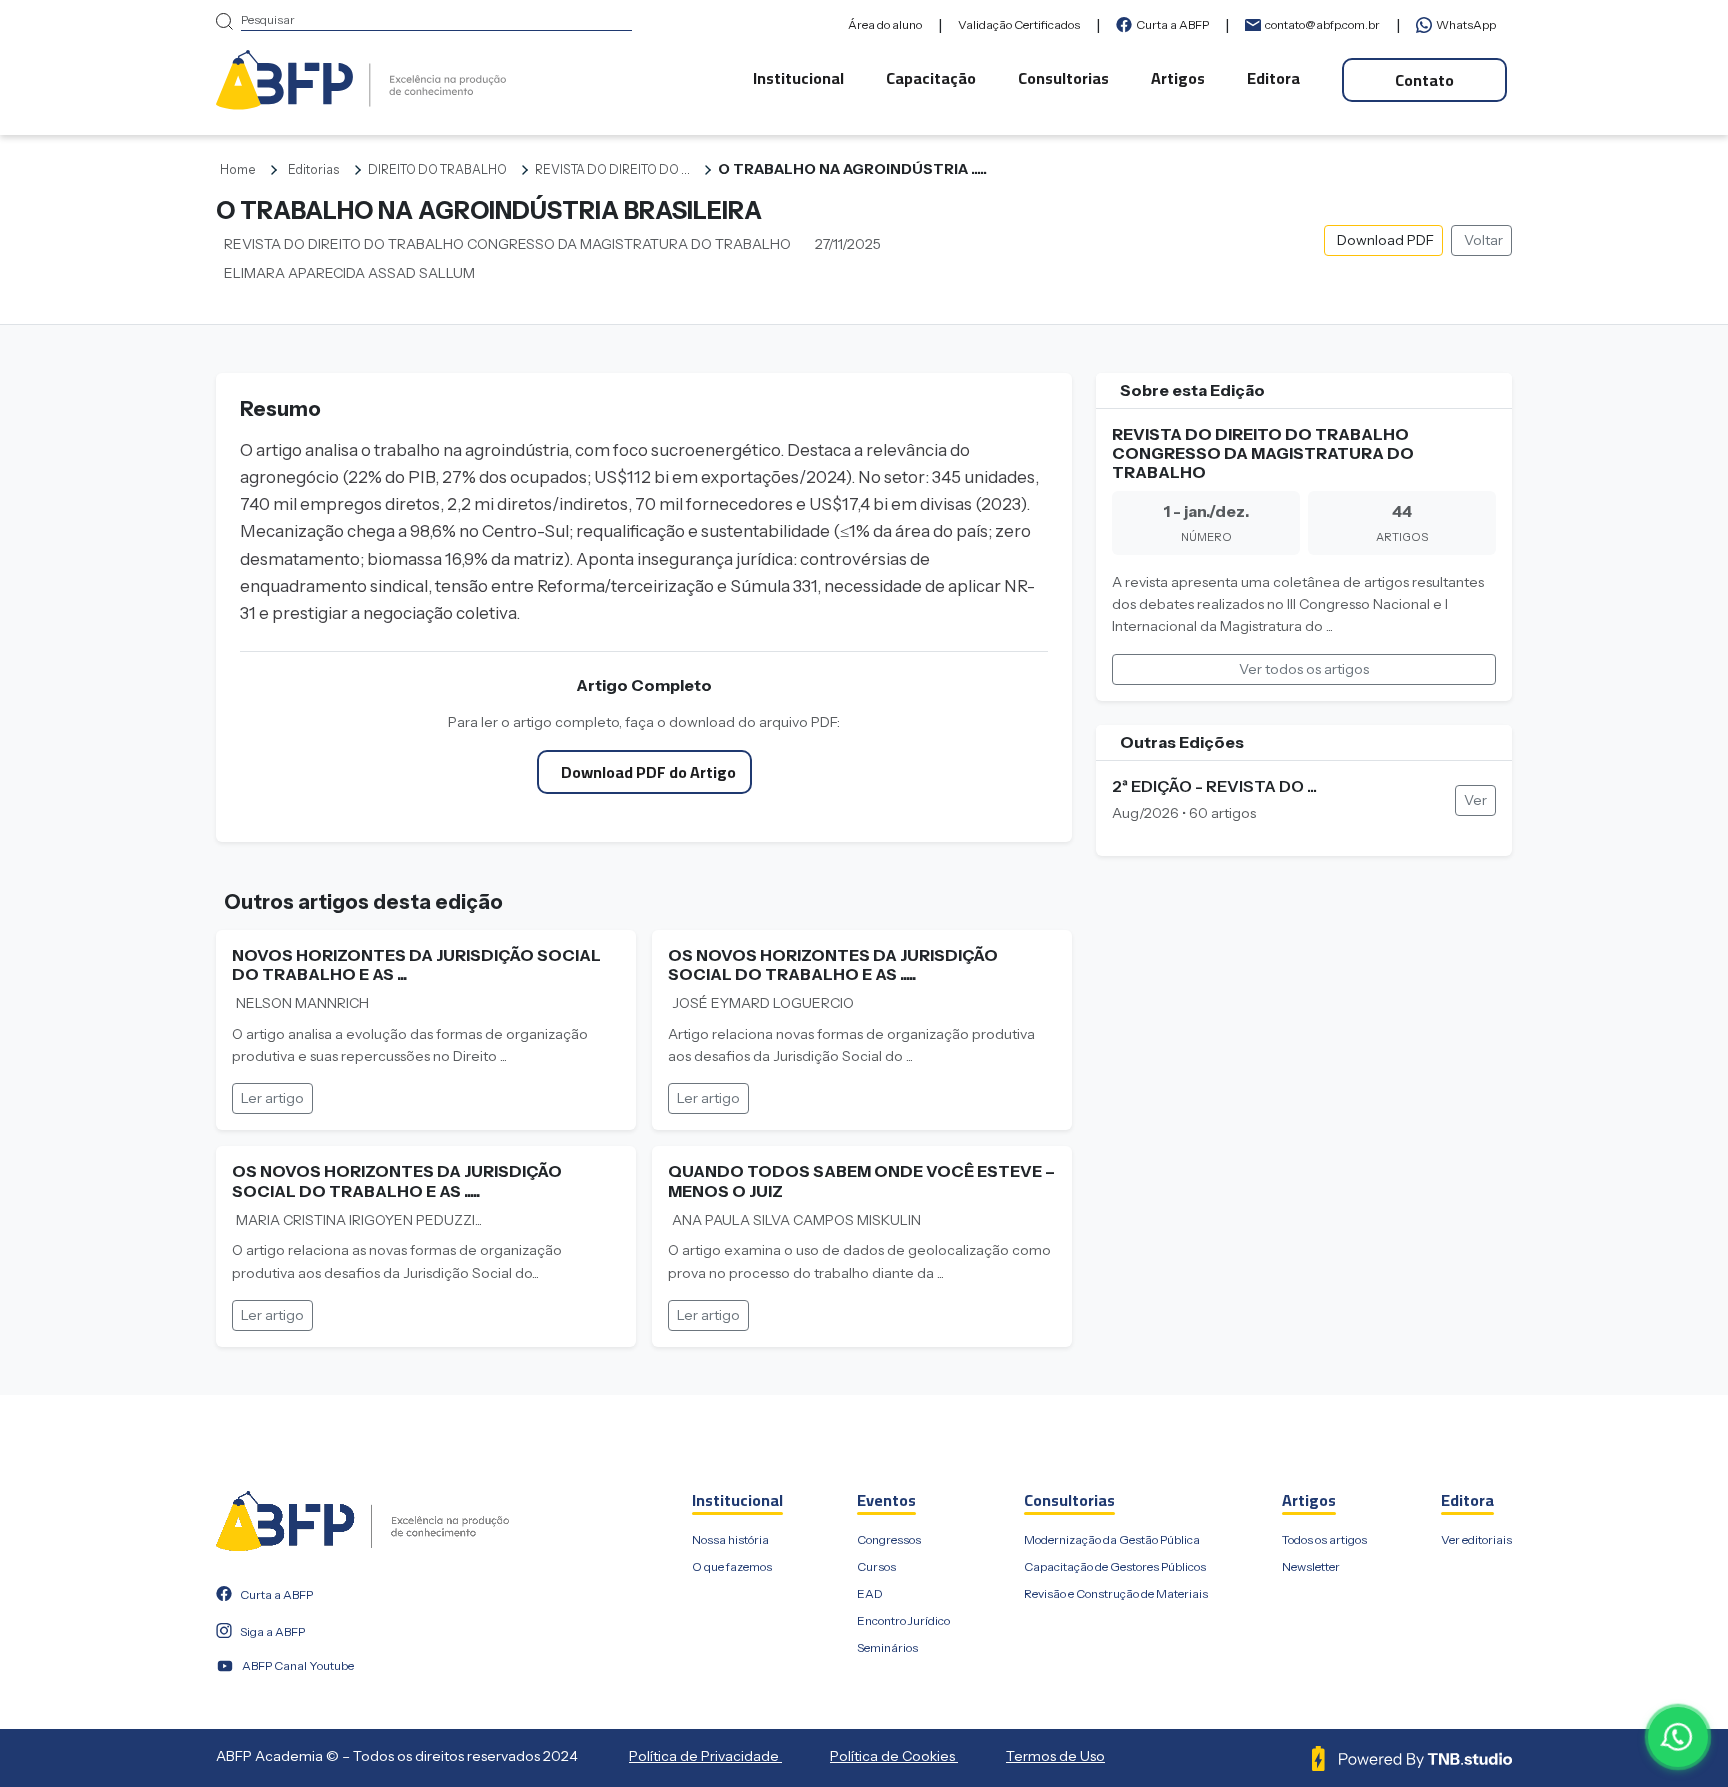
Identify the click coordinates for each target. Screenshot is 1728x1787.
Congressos (889, 1539)
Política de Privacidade (705, 1756)
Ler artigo (272, 1098)
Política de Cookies (894, 1756)
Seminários (887, 1647)
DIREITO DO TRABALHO (437, 169)
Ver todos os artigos (1304, 669)
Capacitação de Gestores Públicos (1115, 1566)
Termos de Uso (1055, 1756)
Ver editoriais (1476, 1539)
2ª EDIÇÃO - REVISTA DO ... (1214, 786)
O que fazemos (732, 1566)
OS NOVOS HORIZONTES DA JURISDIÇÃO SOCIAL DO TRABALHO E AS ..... (833, 964)
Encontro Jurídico (903, 1620)
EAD (870, 1593)
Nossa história (730, 1539)
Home (238, 169)
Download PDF (1385, 240)
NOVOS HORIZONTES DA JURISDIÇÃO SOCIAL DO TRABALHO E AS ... (416, 964)
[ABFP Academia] (361, 78)
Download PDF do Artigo (648, 772)
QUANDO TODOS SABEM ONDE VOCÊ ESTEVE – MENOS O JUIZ (861, 1180)
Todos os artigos (1324, 1539)
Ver (1475, 800)
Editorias (314, 169)
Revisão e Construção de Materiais (1116, 1593)
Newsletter (1311, 1566)
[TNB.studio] (1412, 1757)
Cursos (876, 1566)
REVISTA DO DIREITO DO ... (612, 169)
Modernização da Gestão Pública (1112, 1539)
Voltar (1483, 240)
